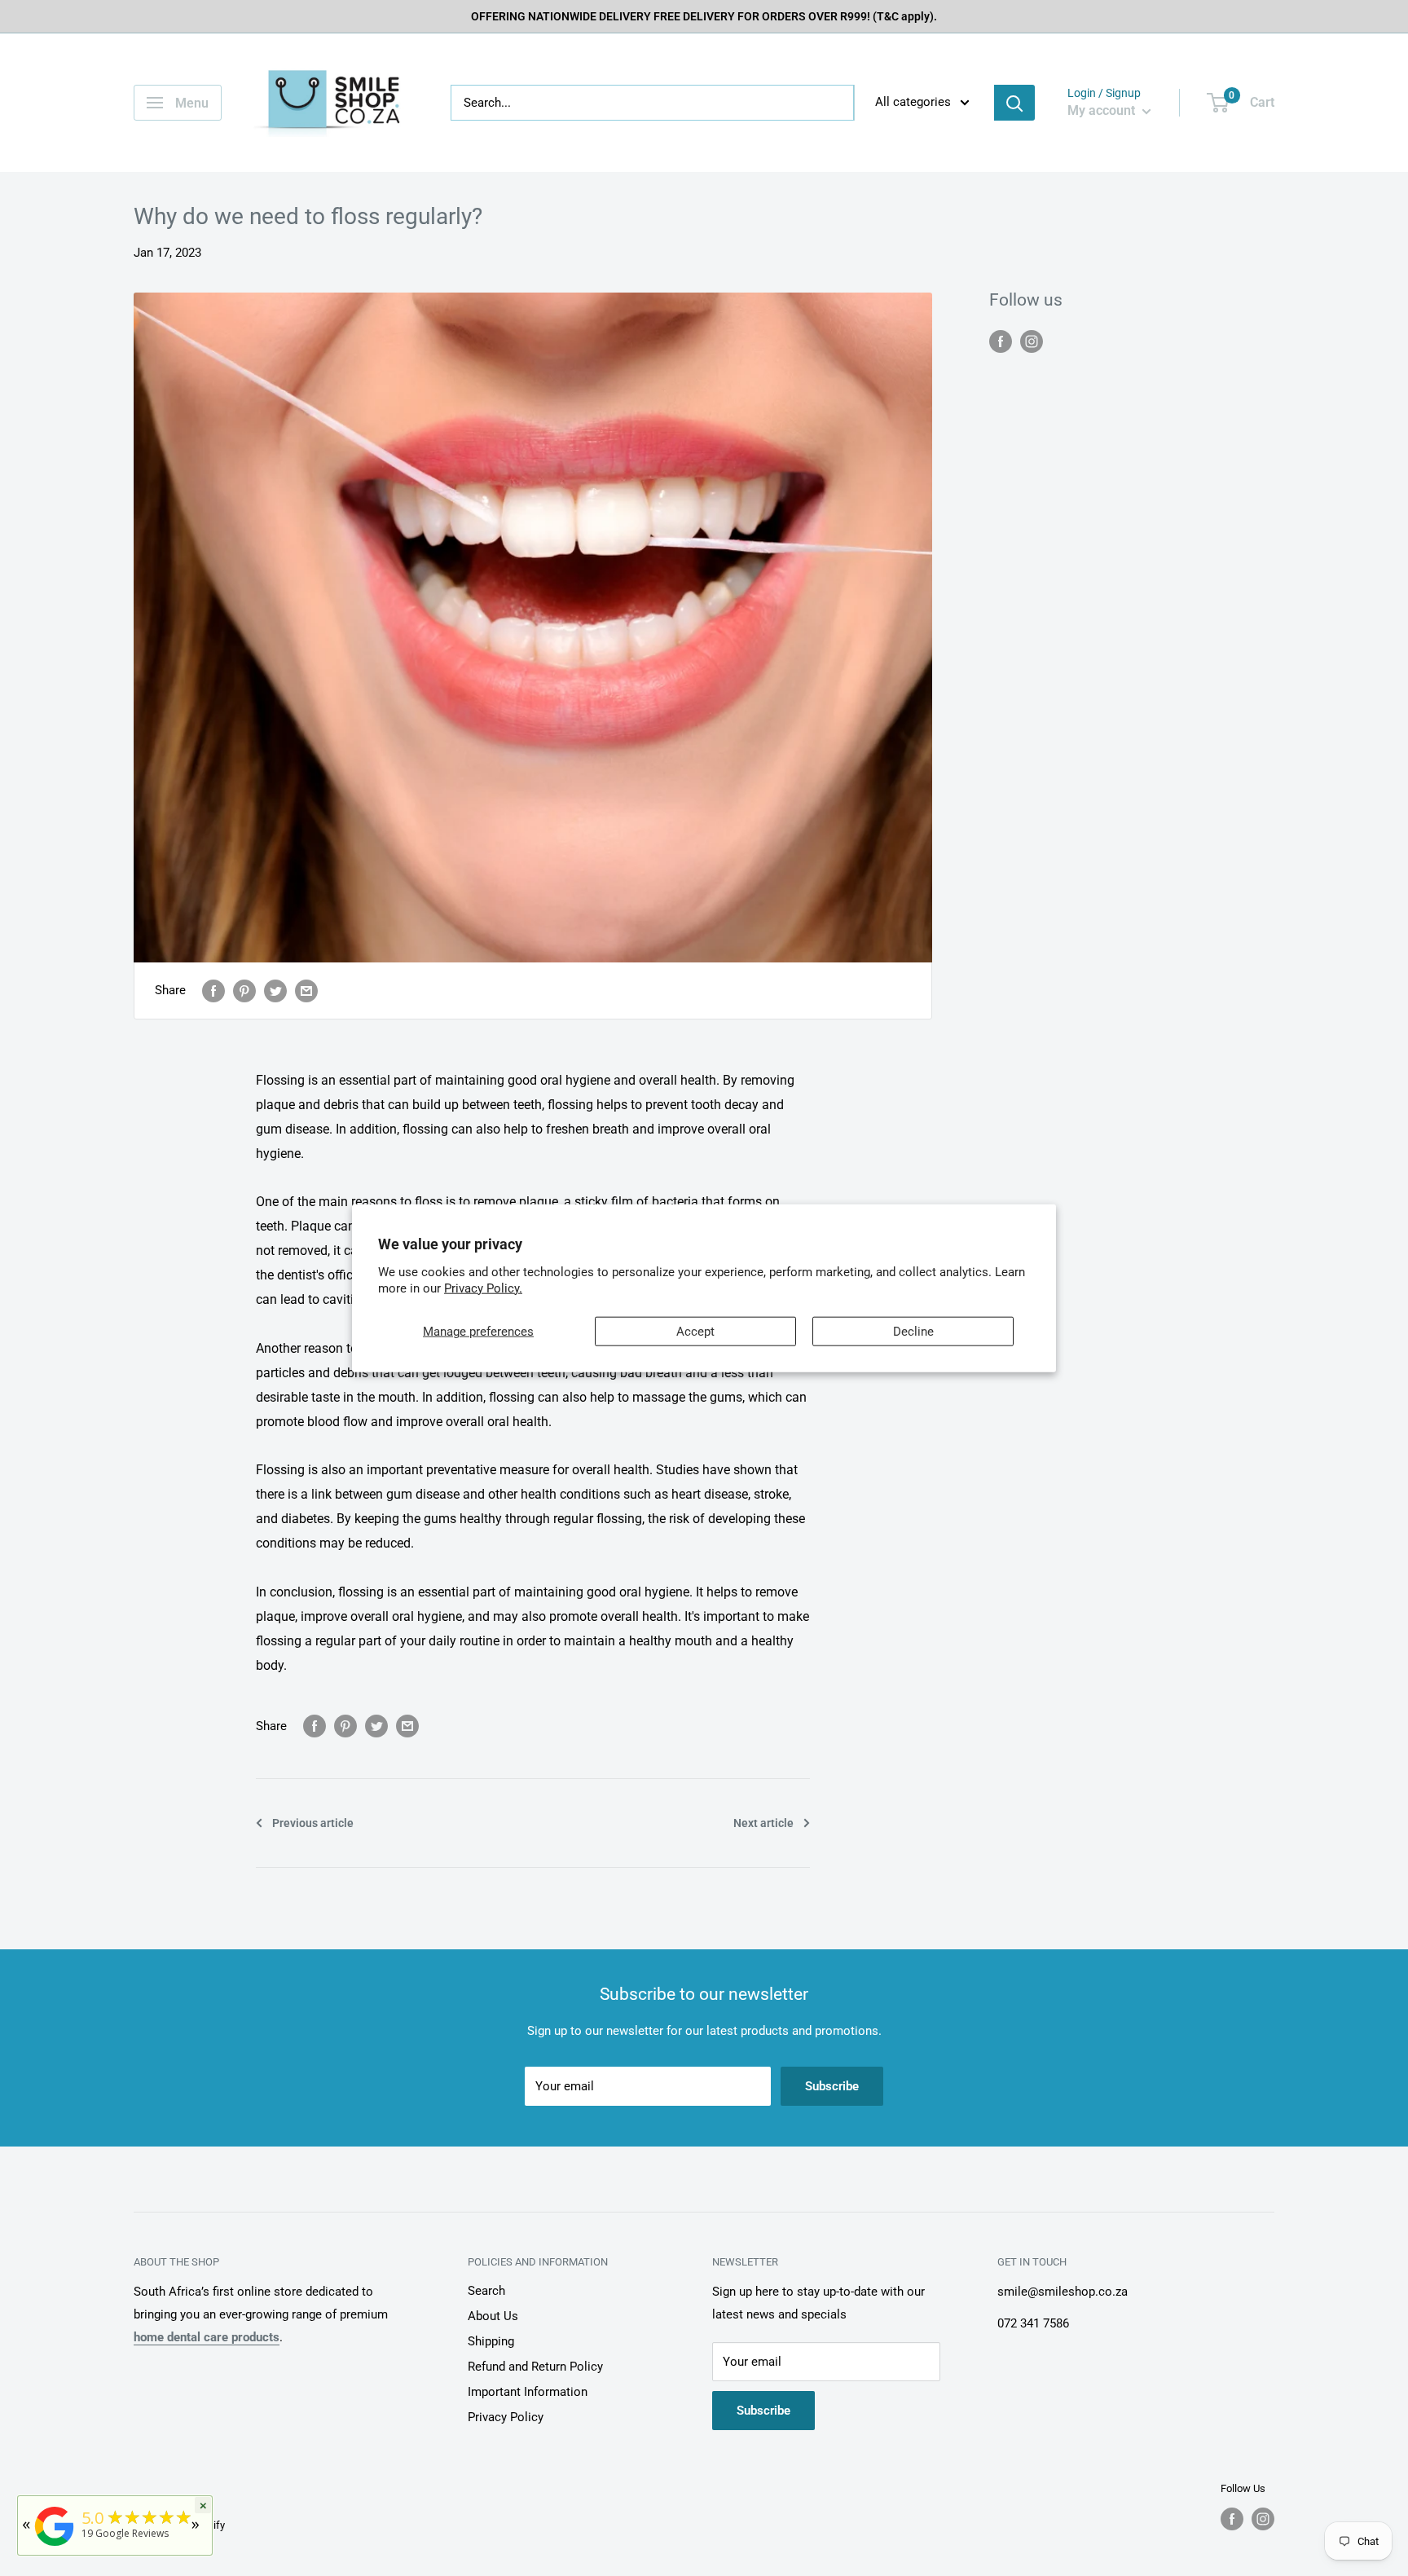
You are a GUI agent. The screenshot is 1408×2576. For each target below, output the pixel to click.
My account (1103, 110)
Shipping (491, 2341)
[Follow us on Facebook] (1001, 341)
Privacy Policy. (483, 1288)
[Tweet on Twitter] (275, 991)
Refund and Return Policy (535, 2367)
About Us (493, 2316)
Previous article (313, 1823)
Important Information (528, 2392)
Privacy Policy (506, 2417)
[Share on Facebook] (213, 991)
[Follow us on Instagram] (1032, 341)
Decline (913, 1332)
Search (486, 2291)
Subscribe (832, 2086)
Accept (695, 1332)
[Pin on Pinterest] (244, 991)
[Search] (1014, 103)
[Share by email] (306, 991)
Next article (763, 1823)
